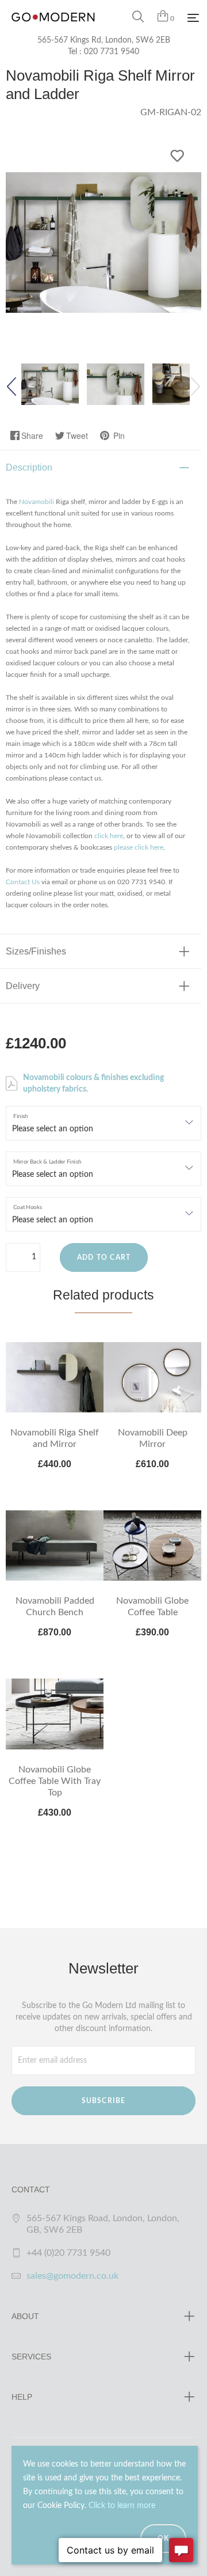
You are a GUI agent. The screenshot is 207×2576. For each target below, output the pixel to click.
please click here (139, 847)
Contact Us (23, 882)
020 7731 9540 (112, 52)
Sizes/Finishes (36, 951)
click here (109, 836)
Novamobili (37, 502)
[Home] (53, 29)
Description (29, 467)
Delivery (23, 986)
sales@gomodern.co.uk (72, 2276)
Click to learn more (122, 2506)
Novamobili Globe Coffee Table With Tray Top (55, 1781)
